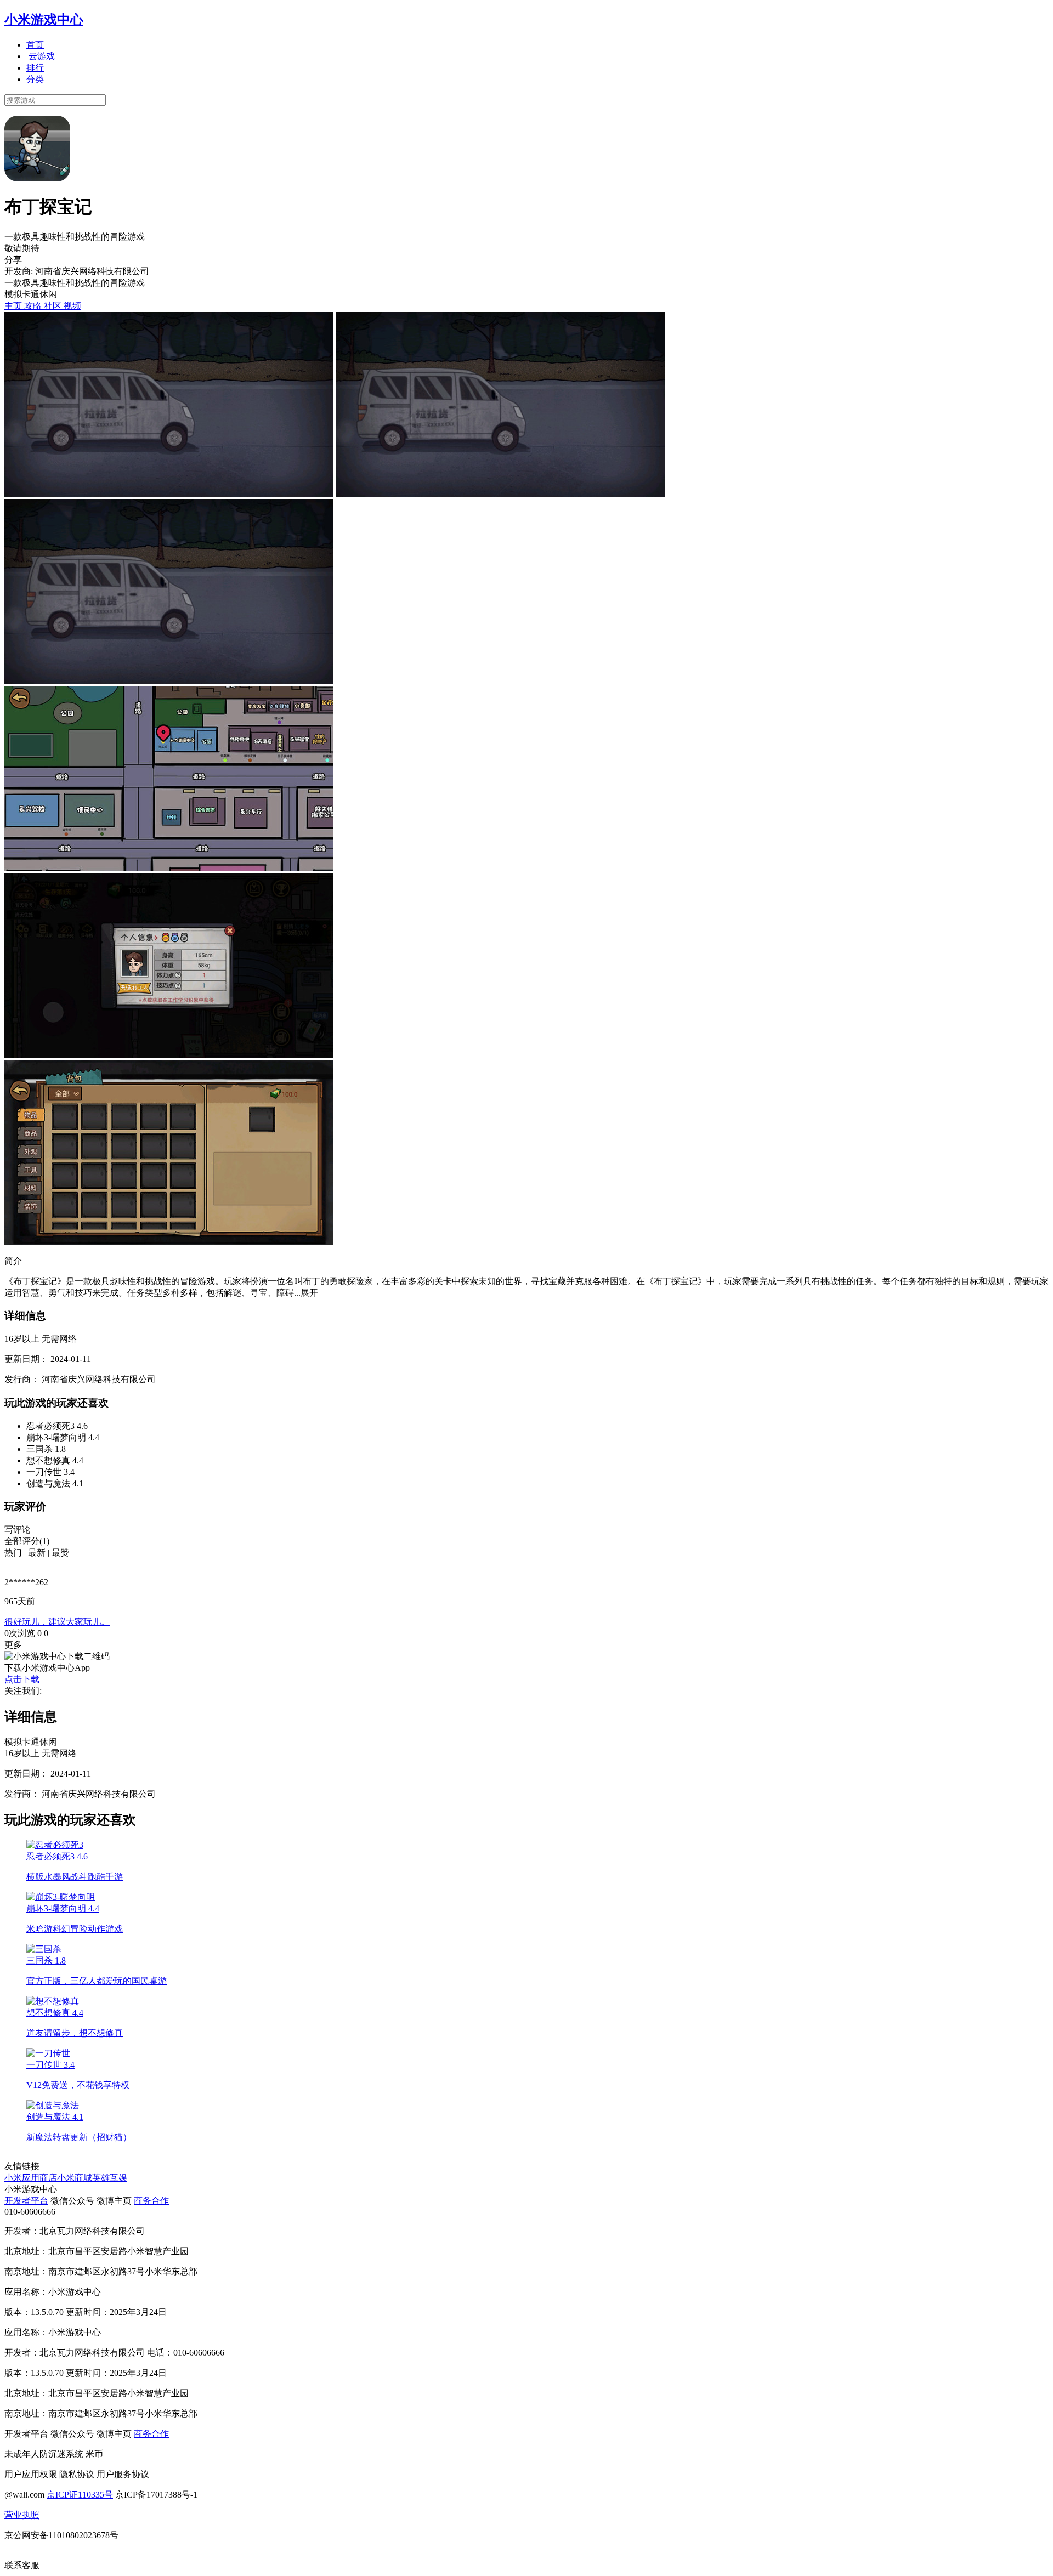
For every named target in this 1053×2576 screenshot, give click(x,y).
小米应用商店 (31, 2178)
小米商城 (75, 2178)
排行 (35, 68)
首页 (35, 45)
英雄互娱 (110, 2178)
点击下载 (22, 1679)
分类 (35, 79)
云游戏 (42, 56)
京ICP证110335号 (80, 2495)
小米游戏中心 (44, 20)
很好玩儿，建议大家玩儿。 (57, 1622)
